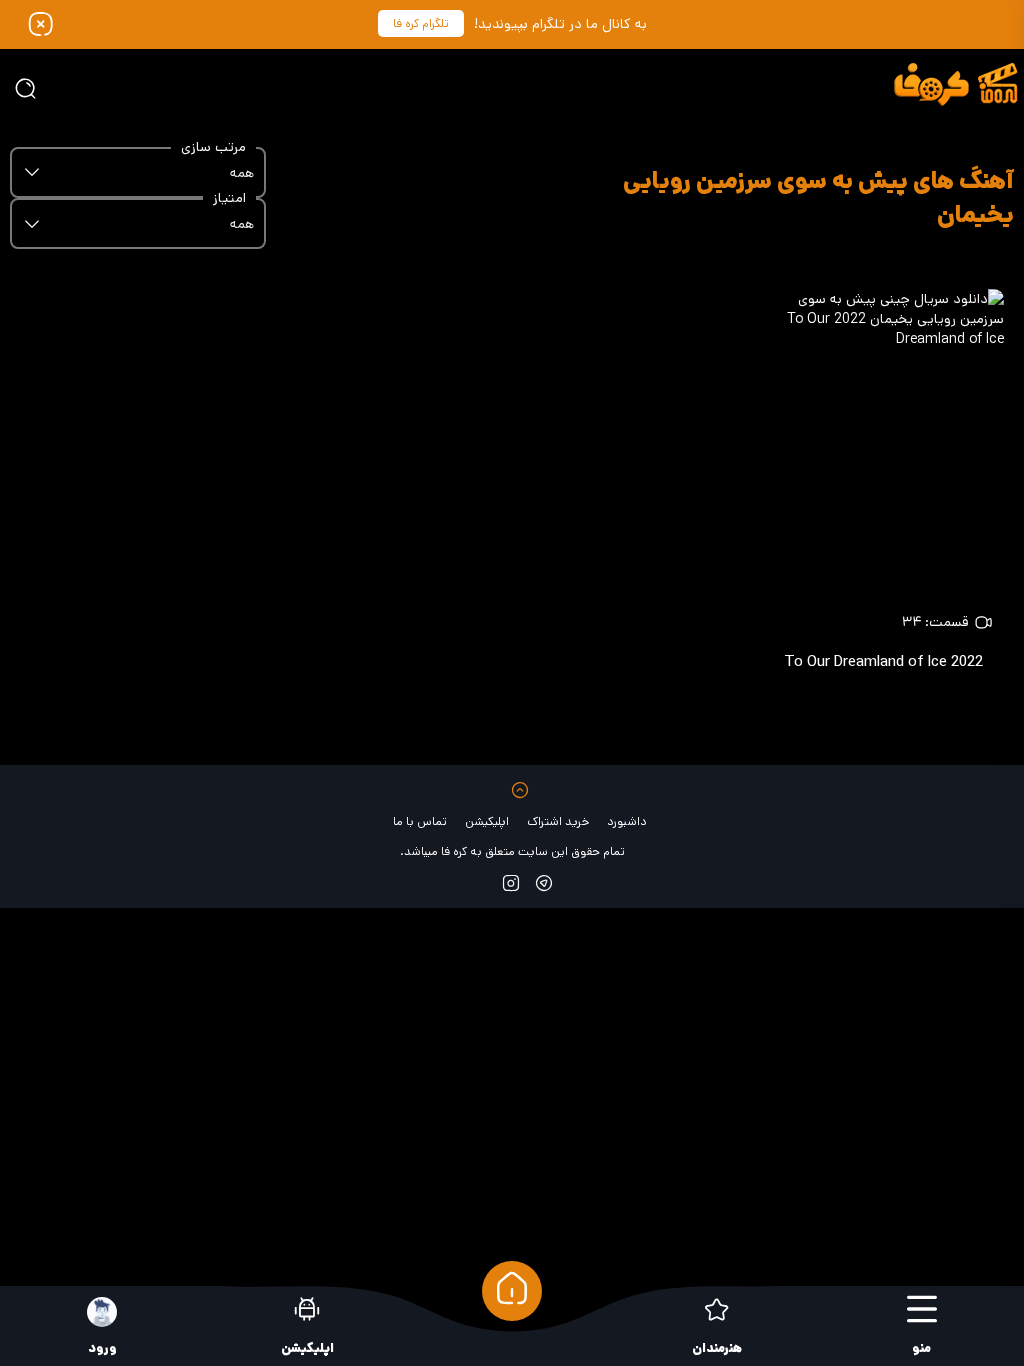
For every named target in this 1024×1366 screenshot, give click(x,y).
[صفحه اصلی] (512, 1291)
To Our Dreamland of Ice (883, 661)
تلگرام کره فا (421, 23)
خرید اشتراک (558, 821)
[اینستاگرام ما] (511, 882)
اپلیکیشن (487, 821)
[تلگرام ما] (544, 882)
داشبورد (627, 821)
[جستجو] (25, 88)
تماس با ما (420, 821)
